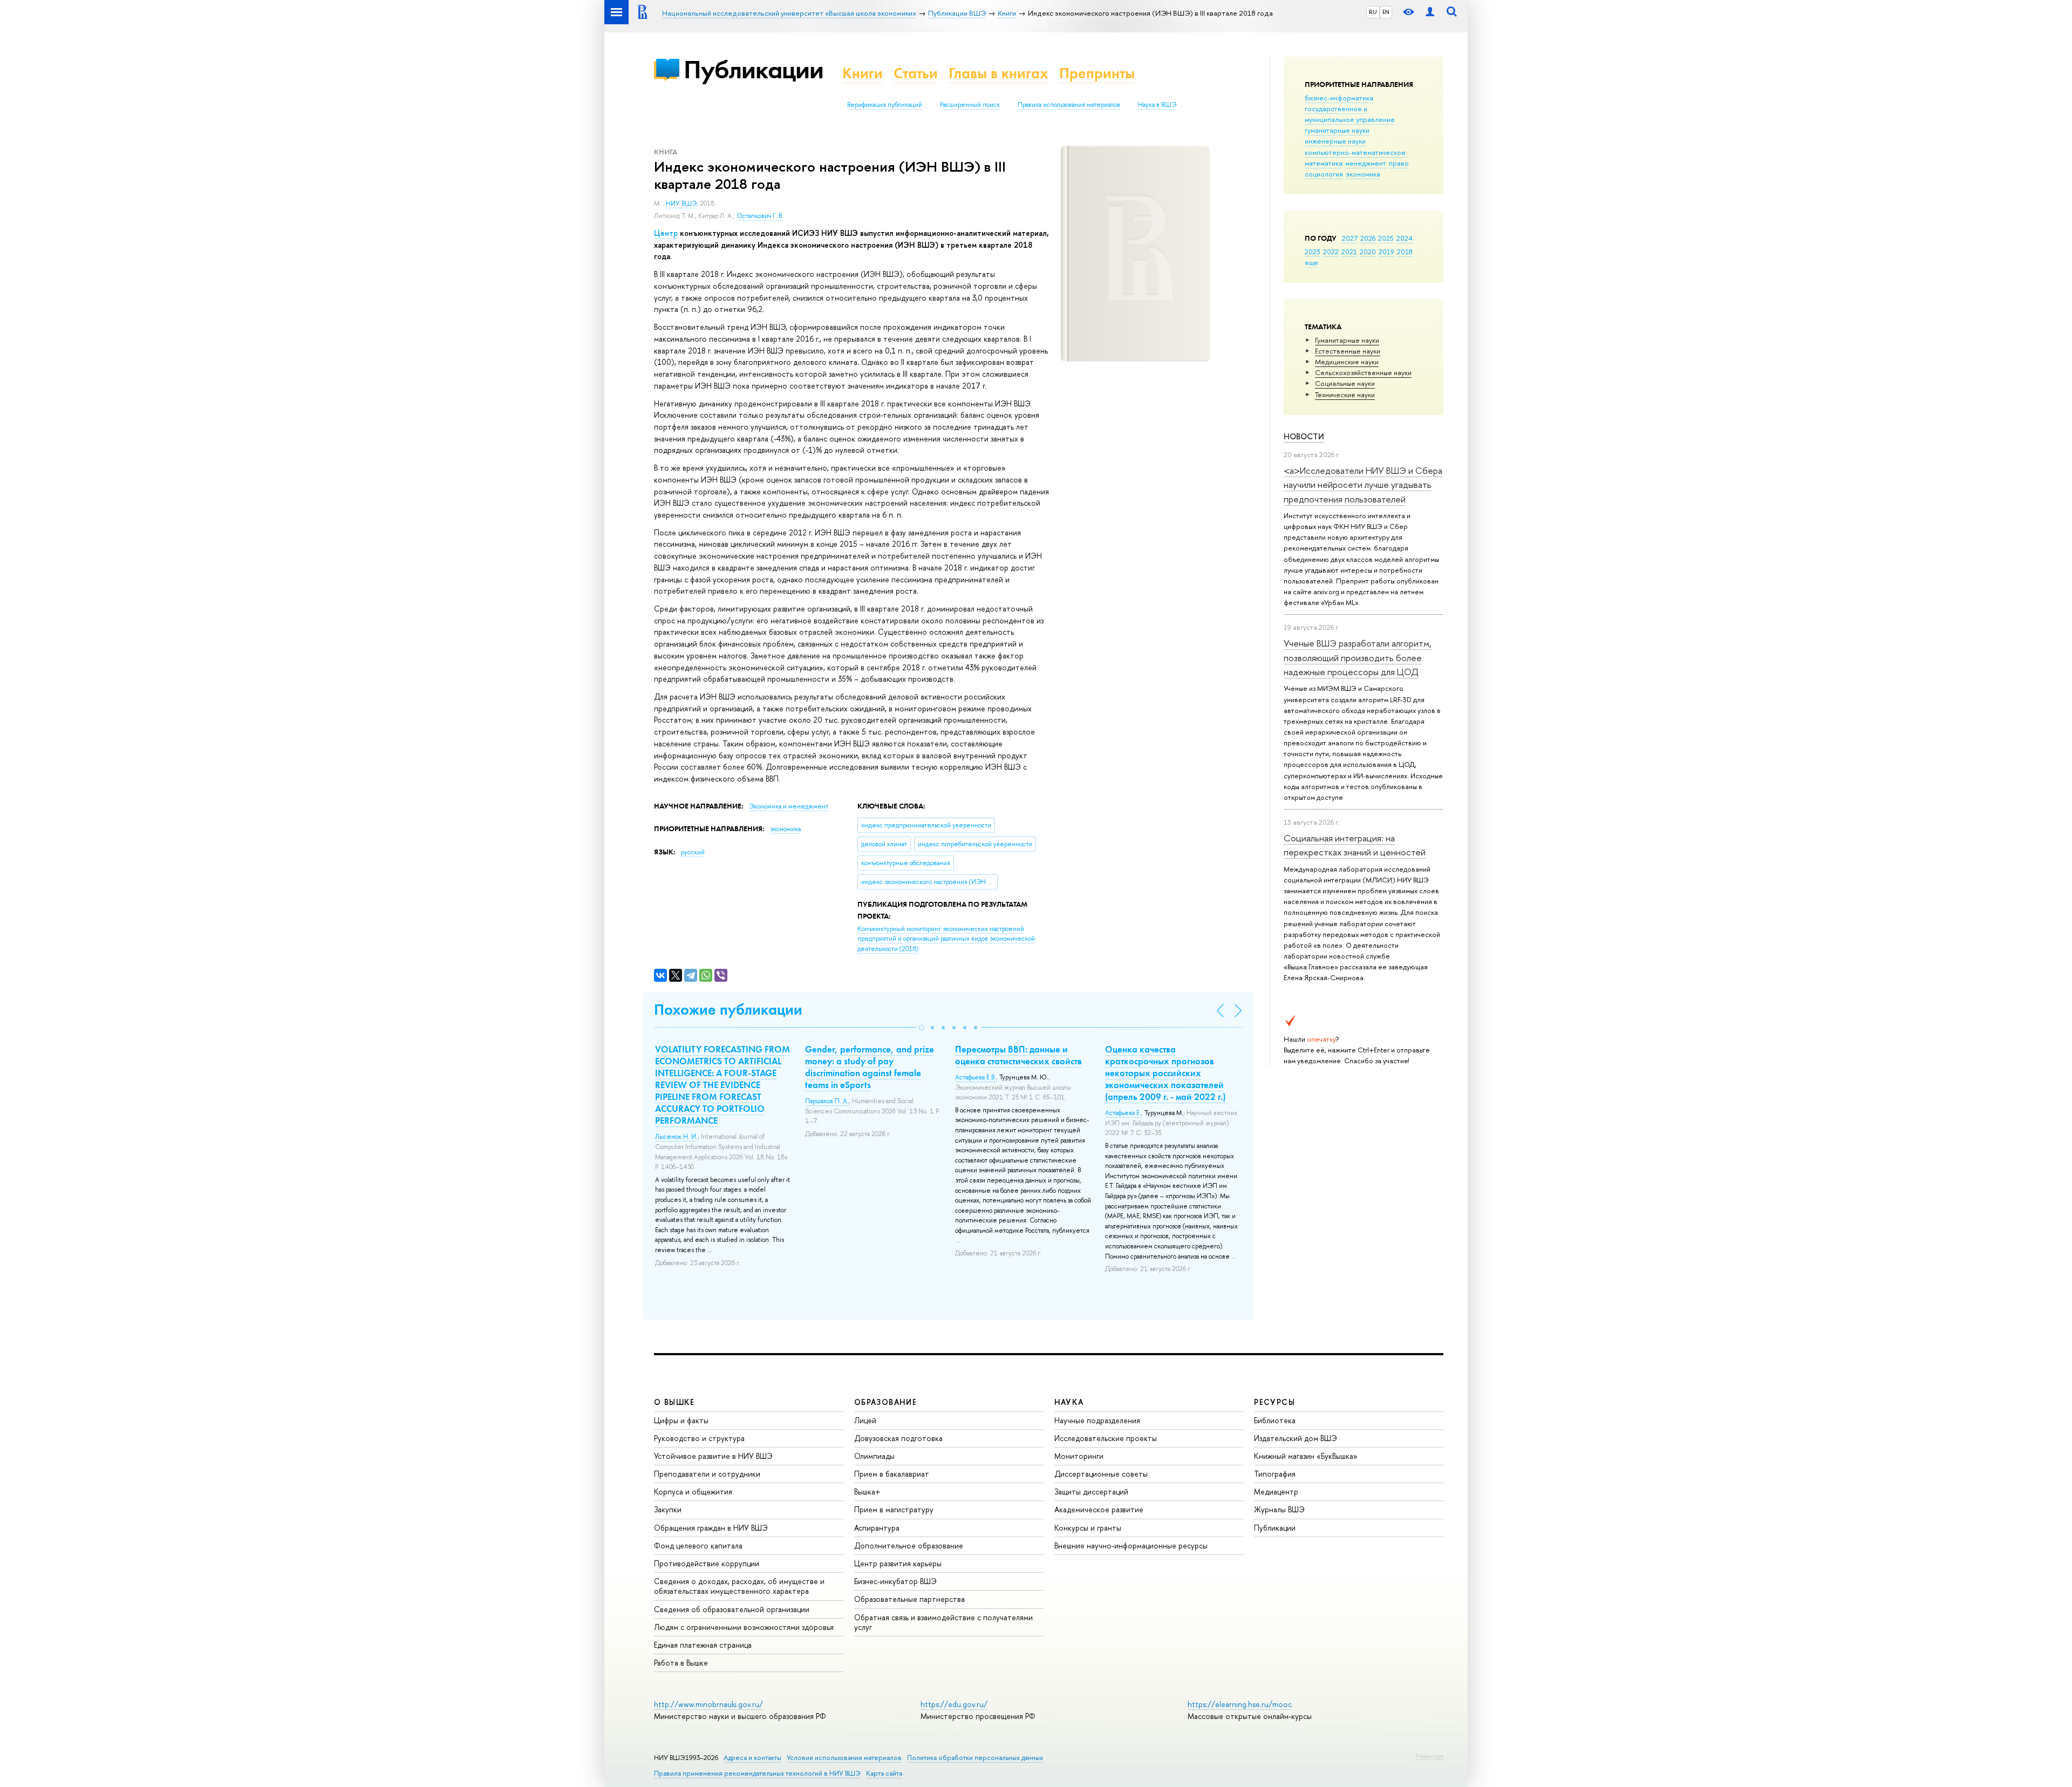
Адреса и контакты (752, 1758)
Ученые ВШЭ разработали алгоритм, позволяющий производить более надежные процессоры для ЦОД (1358, 657)
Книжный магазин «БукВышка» (1306, 1456)
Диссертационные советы (1101, 1474)
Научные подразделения (1097, 1420)
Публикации (754, 69)
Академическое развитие (1099, 1509)
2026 (1368, 238)
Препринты (1097, 73)
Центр (666, 233)
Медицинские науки (1347, 362)
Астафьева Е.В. (976, 1077)
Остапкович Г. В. (760, 216)
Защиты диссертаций (1091, 1492)
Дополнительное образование (909, 1545)
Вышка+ (867, 1492)
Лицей (865, 1420)
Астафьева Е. (1123, 1113)
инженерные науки (1335, 141)
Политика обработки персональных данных (975, 1758)
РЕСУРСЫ (1274, 1402)
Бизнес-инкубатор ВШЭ (895, 1581)
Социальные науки (1345, 383)
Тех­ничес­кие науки (1345, 395)
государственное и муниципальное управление (1350, 114)
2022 (1331, 252)
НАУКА (1069, 1402)
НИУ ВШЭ (681, 203)
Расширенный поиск (970, 105)
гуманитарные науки (1337, 130)
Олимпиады (874, 1456)
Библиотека (1275, 1420)
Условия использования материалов (844, 1758)
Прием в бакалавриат (892, 1474)
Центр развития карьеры (898, 1563)
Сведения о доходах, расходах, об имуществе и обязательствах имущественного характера (739, 1586)
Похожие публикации (728, 1010)
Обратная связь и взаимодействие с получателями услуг (943, 1622)
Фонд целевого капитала (698, 1545)
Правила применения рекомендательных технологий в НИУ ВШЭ (757, 1773)
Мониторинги (1079, 1456)
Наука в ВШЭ (1157, 105)
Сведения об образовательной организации (732, 1609)
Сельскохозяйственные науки (1363, 372)
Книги (863, 73)
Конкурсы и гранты (1088, 1528)
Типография (1275, 1474)
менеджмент (1366, 163)
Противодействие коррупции (707, 1563)
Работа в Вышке (681, 1663)
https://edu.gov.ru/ (954, 1704)
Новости (1304, 436)
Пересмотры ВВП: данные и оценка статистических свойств (1018, 1055)
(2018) (946, 939)
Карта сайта (884, 1773)
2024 (1405, 238)
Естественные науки (1348, 351)
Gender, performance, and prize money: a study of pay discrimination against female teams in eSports (870, 1067)
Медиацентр (1276, 1492)
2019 (1386, 252)
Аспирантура (877, 1528)
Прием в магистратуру (894, 1509)
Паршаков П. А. (827, 1101)
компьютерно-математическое (1355, 152)
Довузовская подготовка (898, 1438)
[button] (922, 1028)
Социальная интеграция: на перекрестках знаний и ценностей (1355, 845)
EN (1386, 12)
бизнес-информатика (1339, 98)
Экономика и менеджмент (789, 806)
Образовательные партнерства (909, 1599)
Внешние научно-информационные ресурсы (1131, 1545)
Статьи (916, 73)
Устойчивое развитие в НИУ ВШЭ (713, 1456)
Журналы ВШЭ (1279, 1509)
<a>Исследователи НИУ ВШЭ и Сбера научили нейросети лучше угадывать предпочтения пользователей (1363, 485)
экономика (1363, 174)
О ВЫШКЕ (674, 1402)
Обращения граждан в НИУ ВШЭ (711, 1528)
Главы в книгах (998, 73)
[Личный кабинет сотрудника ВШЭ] (1430, 12)
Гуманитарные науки (1347, 340)
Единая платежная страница (703, 1645)
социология (1324, 174)
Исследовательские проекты (1106, 1438)
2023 (1313, 252)
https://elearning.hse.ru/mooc (1240, 1704)
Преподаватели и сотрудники (707, 1474)
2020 (1368, 252)
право (1399, 163)
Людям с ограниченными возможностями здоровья (744, 1627)
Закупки (668, 1509)
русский (693, 852)
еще (1311, 262)
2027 (1350, 238)
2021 (1349, 252)
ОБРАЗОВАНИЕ (885, 1402)
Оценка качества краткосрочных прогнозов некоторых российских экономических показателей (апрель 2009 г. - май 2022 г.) (1165, 1073)
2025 (1386, 238)
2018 (1405, 252)
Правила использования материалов (1069, 105)
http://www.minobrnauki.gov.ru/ (708, 1704)
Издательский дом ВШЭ (1296, 1438)
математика (1324, 163)
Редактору (1430, 1756)
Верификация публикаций (885, 105)
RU (1373, 12)
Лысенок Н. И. (676, 1137)
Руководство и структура (699, 1438)
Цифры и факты (681, 1420)
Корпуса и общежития (693, 1492)
